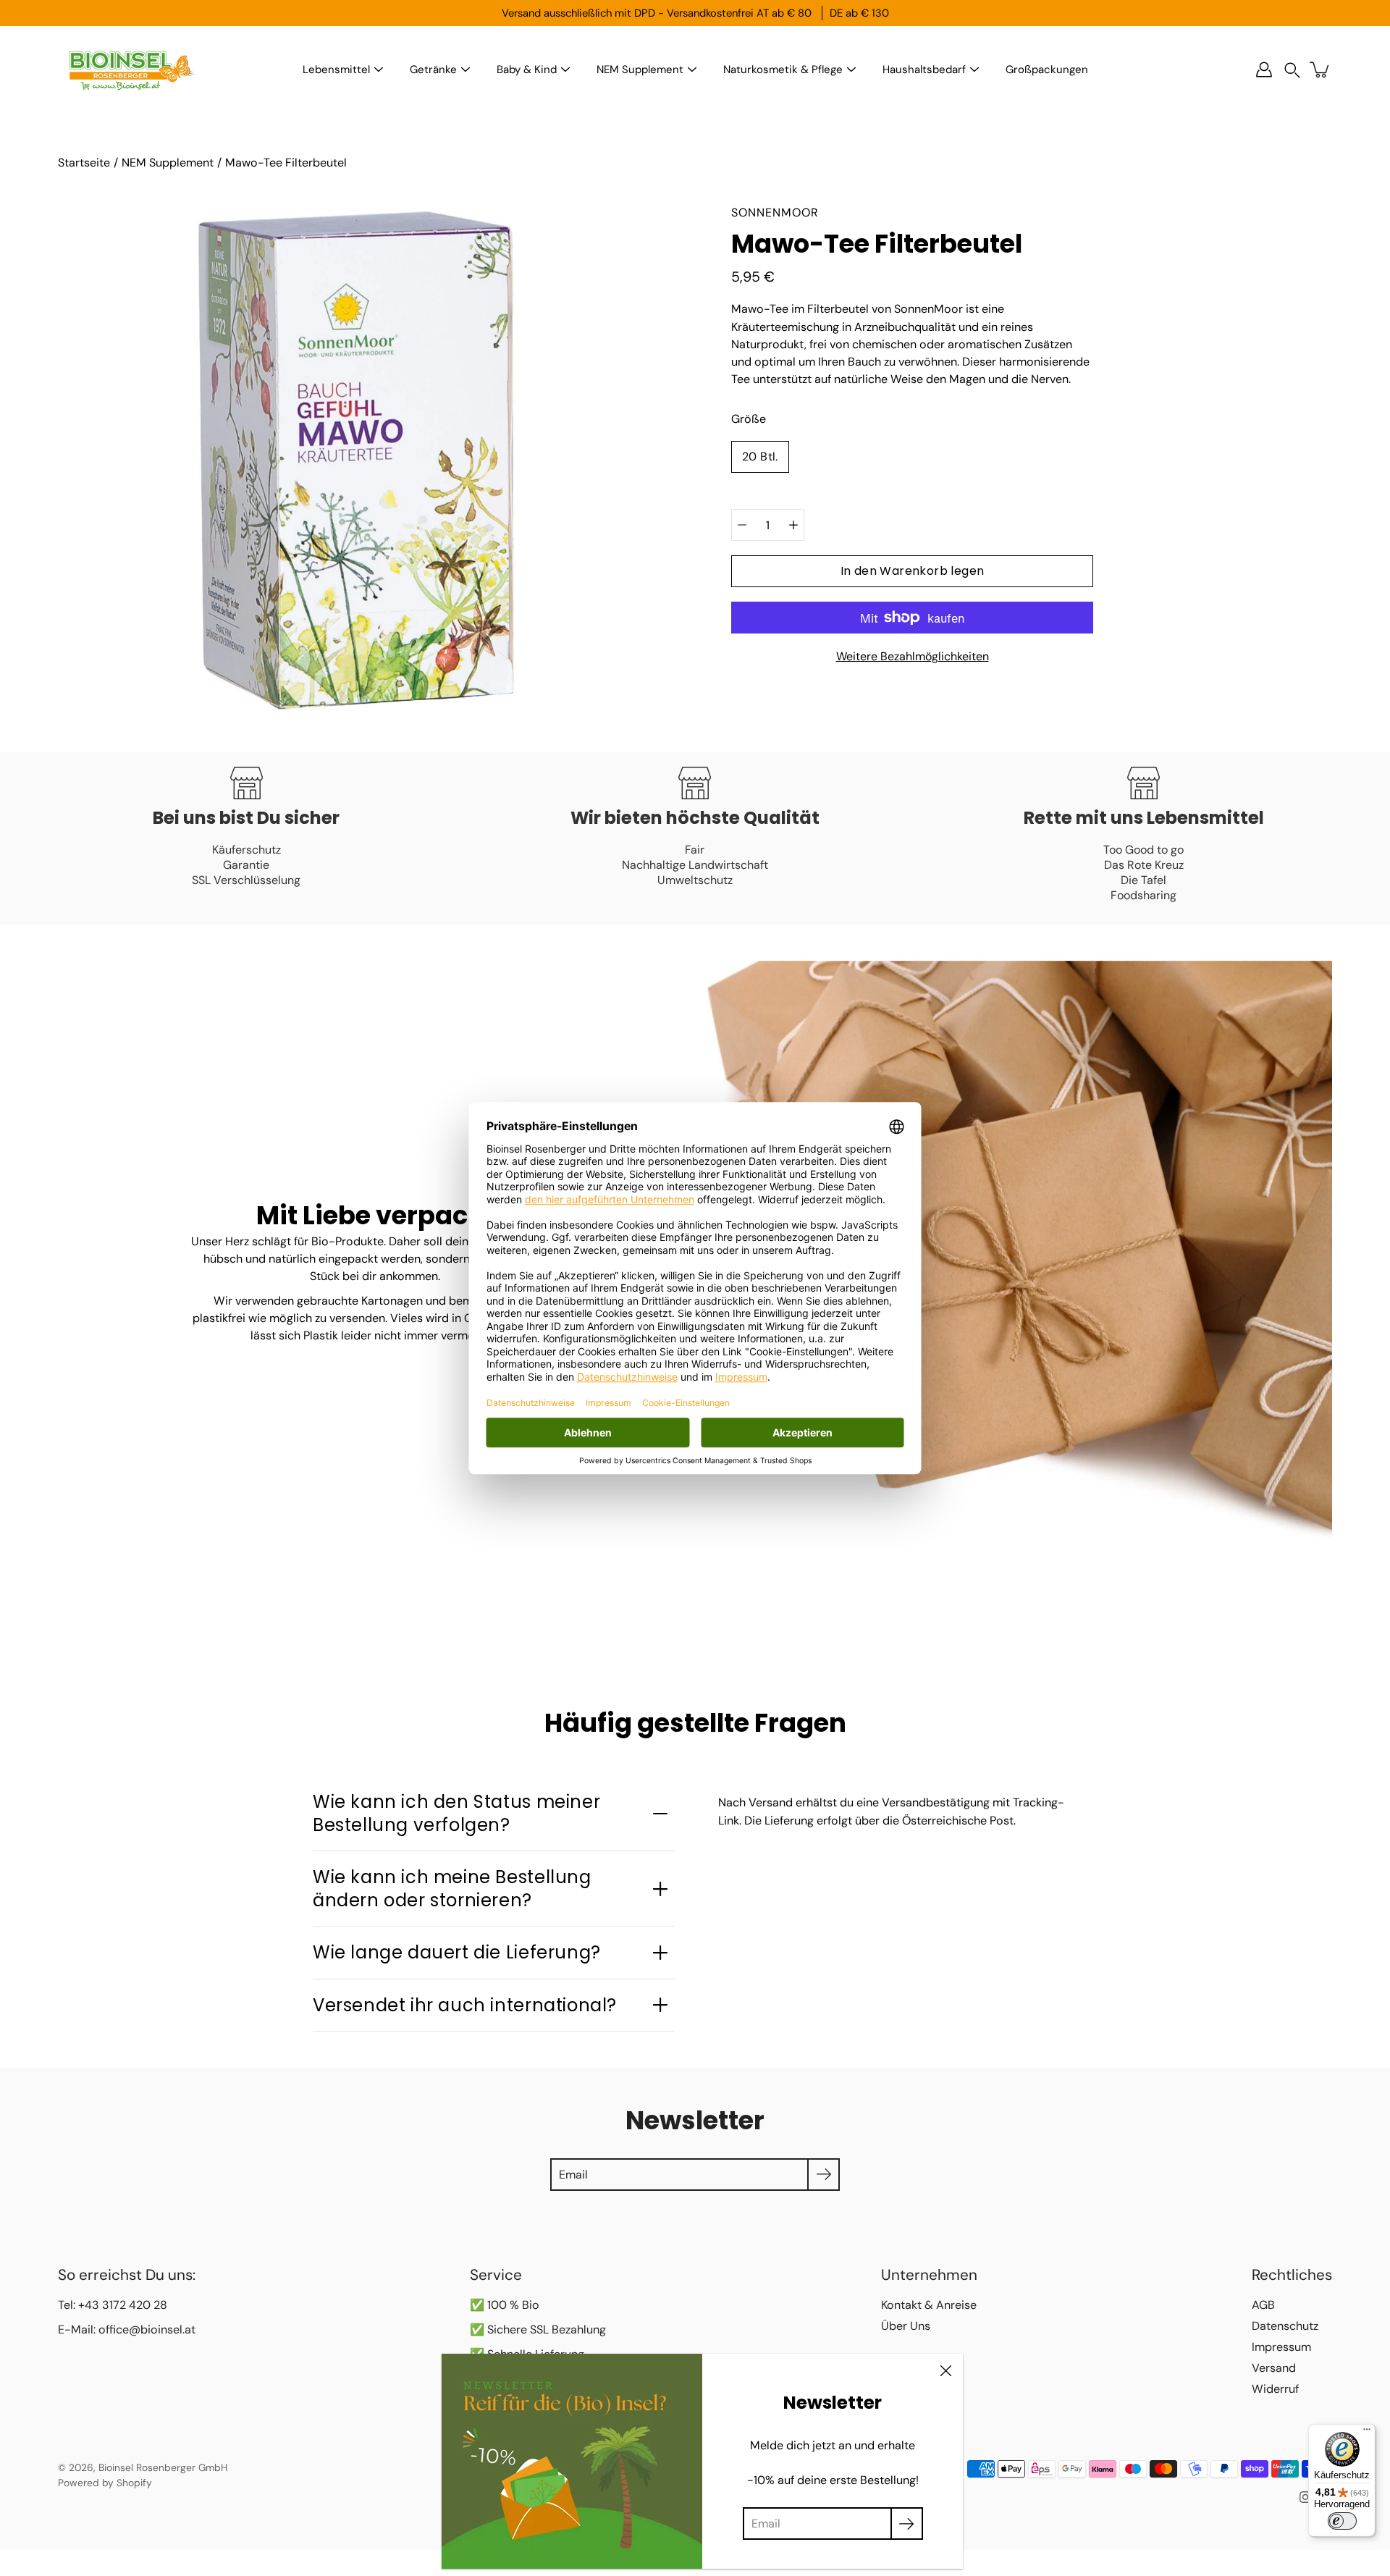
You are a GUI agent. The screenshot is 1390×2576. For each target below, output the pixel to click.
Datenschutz (1285, 2326)
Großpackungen (1047, 70)
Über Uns (906, 2326)
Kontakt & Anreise (929, 2305)
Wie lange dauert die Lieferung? (457, 1952)
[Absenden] (907, 2524)
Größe (749, 419)
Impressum (1281, 2347)
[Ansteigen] (793, 525)
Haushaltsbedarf (924, 70)
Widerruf (1275, 2389)
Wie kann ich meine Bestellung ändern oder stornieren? (452, 1888)
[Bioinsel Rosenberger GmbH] (130, 70)
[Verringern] (742, 525)
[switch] (1342, 2521)
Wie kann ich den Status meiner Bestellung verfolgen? (456, 1813)
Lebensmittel (336, 70)
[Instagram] (1305, 2497)
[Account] (1264, 70)
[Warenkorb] (1320, 70)
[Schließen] (945, 2371)
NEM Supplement (640, 70)
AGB (1263, 2305)
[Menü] (1367, 2433)
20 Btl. (760, 456)
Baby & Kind (527, 70)
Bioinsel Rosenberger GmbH (163, 2467)
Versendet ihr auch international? (465, 2005)
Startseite (84, 163)
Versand (1274, 2368)
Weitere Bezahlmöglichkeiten (913, 656)
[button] (1292, 70)
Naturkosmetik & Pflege (783, 70)
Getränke (433, 70)
